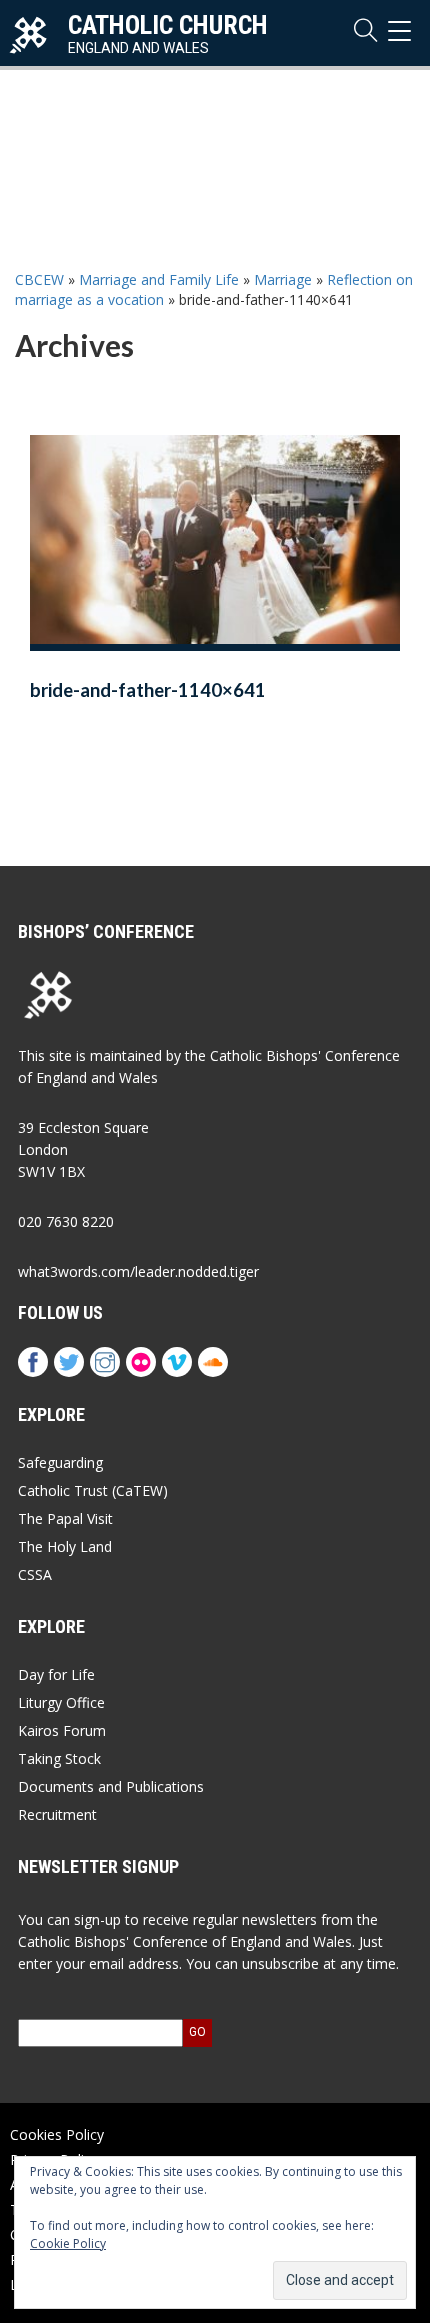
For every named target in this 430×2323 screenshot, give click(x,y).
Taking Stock (59, 1758)
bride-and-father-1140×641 (148, 690)
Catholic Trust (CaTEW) (93, 1490)
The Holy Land (65, 1546)
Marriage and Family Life (159, 279)
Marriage (283, 279)
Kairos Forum (62, 1730)
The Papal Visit (65, 1518)
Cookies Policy (57, 2134)
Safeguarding (60, 1462)
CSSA (35, 1574)
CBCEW (39, 279)
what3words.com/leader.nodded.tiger (138, 1271)
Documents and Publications (111, 1786)
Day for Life (56, 1674)
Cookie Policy (68, 2243)
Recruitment (57, 1814)
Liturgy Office (61, 1702)
